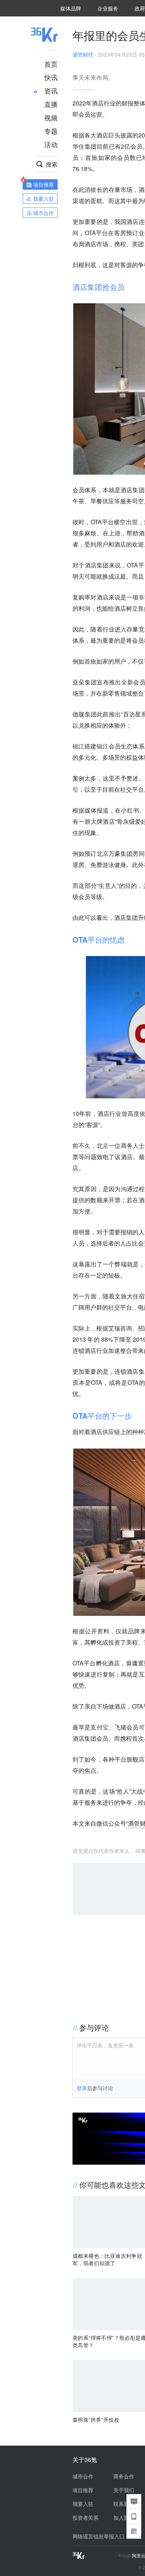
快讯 (51, 77)
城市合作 (83, 2476)
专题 (51, 131)
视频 (51, 117)
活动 (51, 144)
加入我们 (124, 2518)
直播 (51, 104)
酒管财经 (83, 54)
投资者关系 (86, 2518)
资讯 (51, 91)
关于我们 (124, 2490)
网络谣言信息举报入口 (99, 2536)
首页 (51, 64)
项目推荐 (83, 2490)
